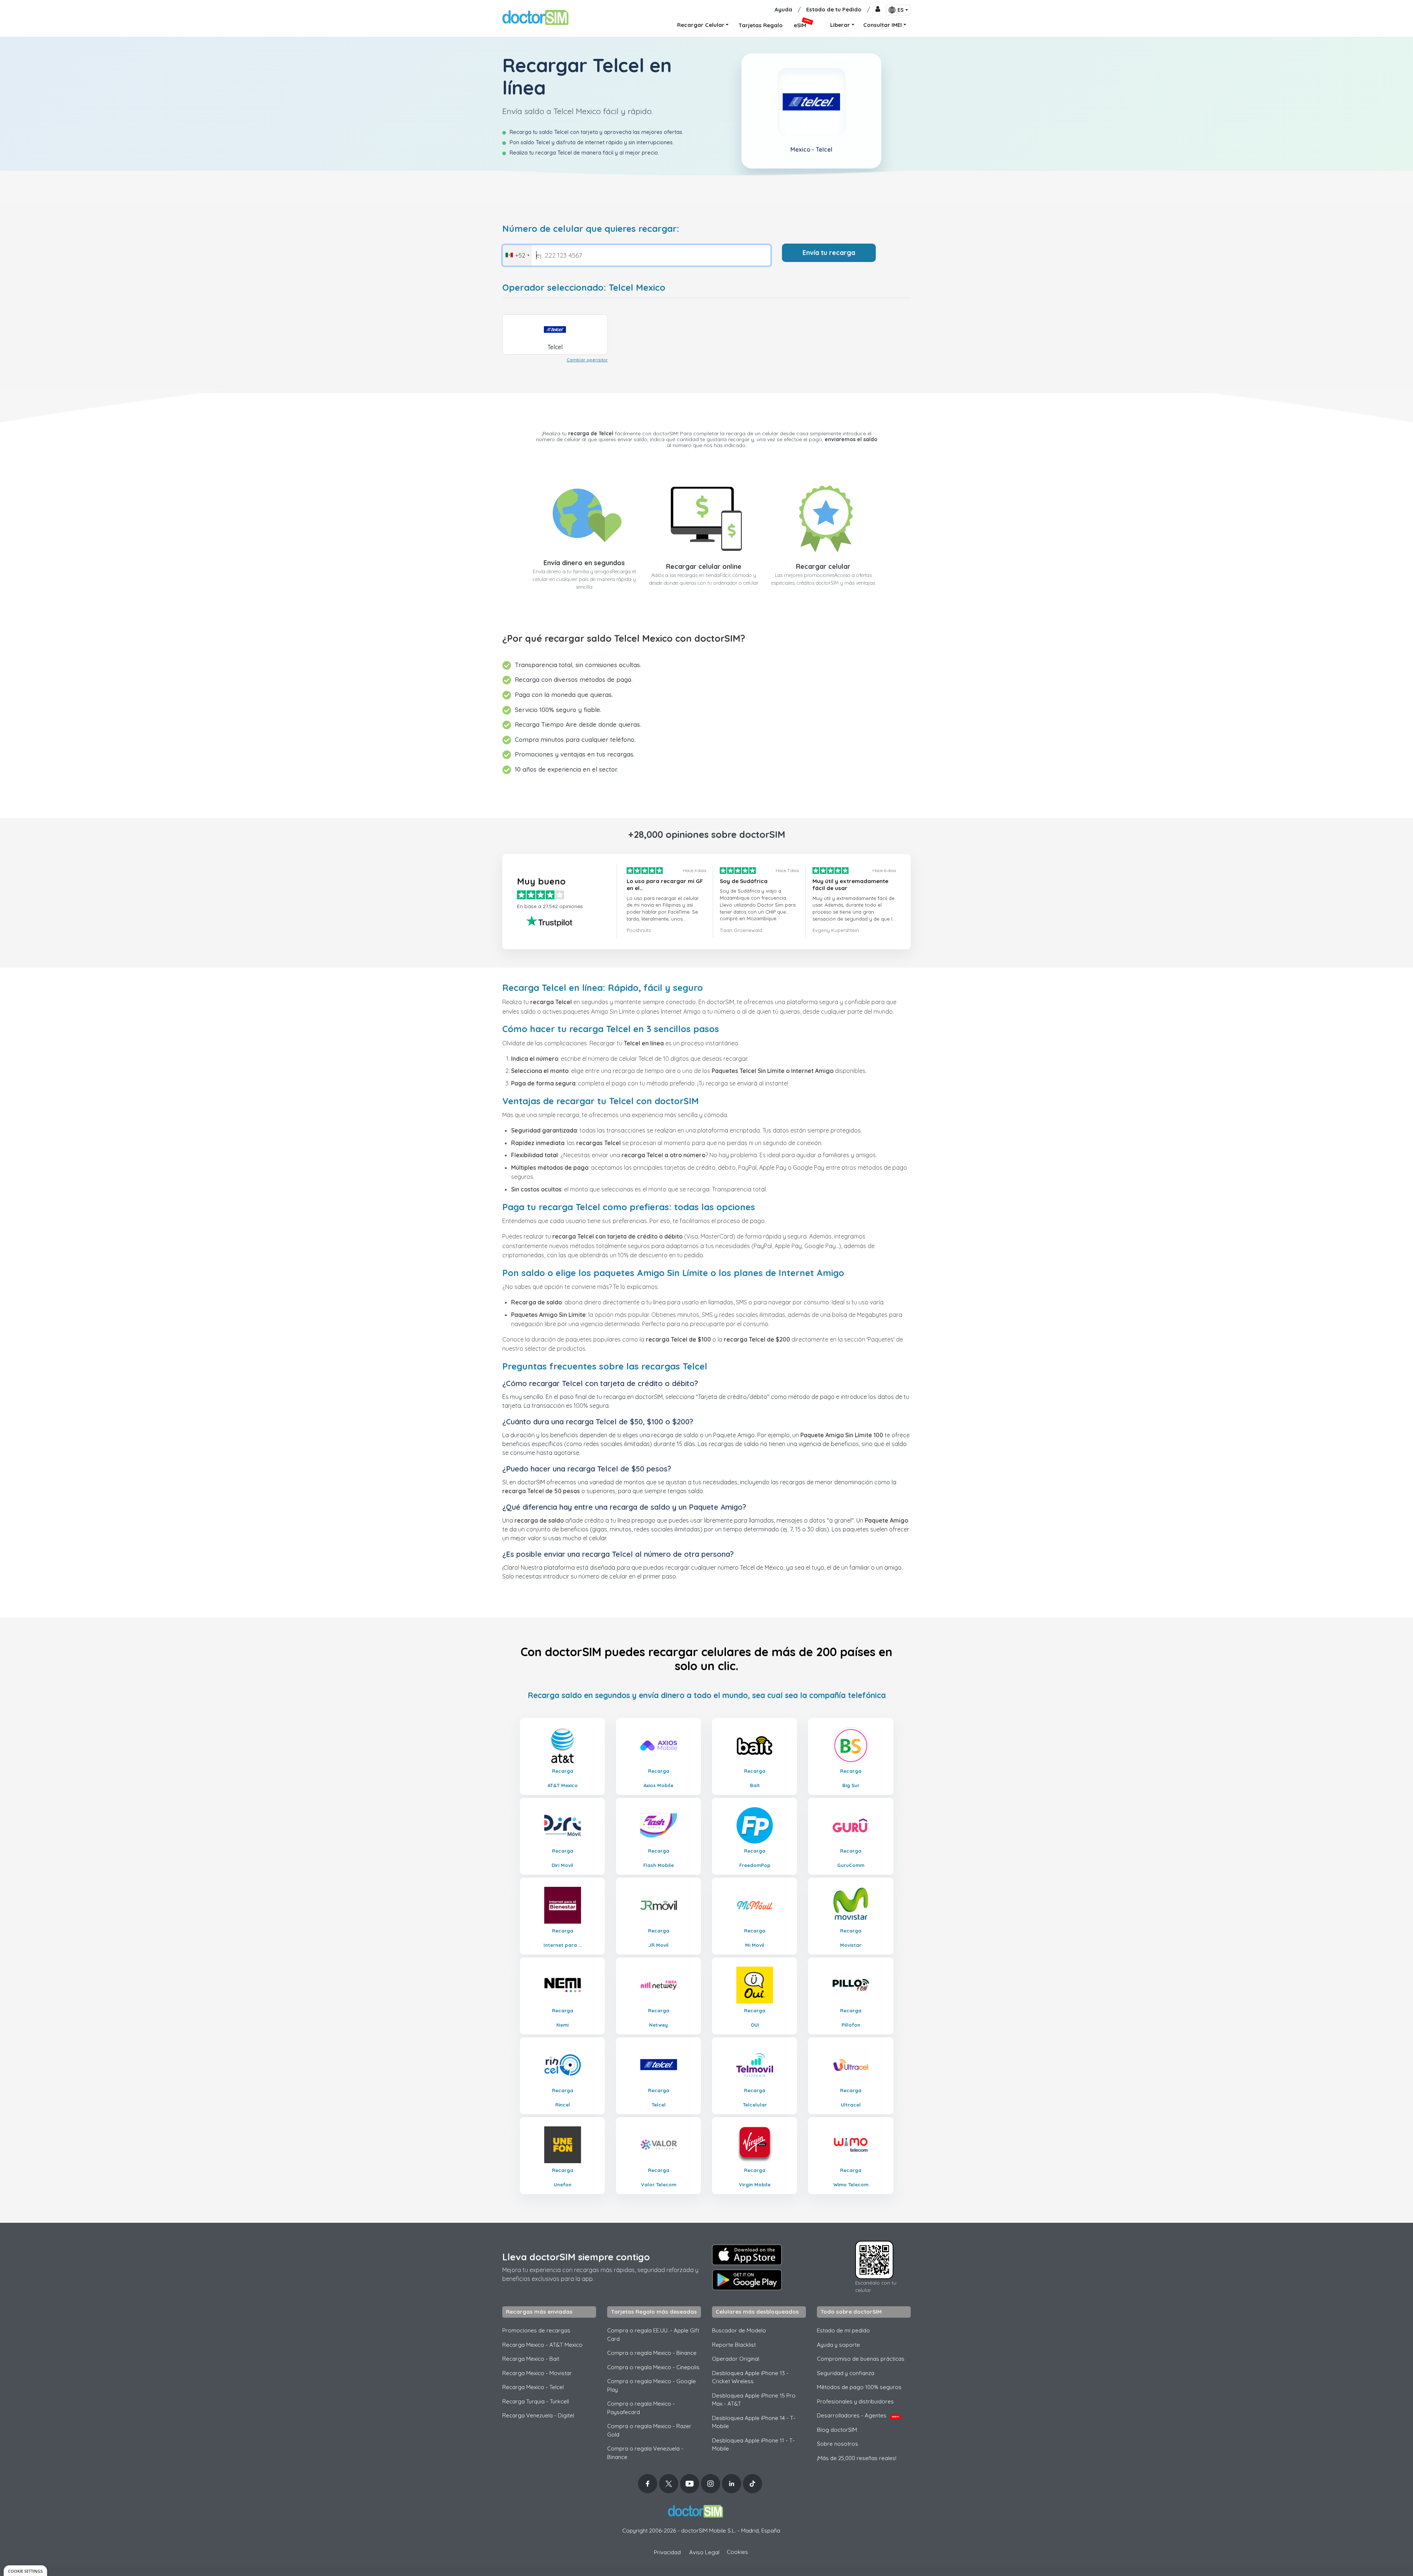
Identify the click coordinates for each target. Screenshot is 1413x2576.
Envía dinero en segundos (584, 563)
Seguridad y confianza (846, 2373)
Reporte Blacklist (734, 2345)
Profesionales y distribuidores (855, 2401)
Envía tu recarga (829, 253)
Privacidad (667, 2552)
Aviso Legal (704, 2552)
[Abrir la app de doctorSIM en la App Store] (747, 2255)
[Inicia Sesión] (878, 10)
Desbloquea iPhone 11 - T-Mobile (753, 2445)
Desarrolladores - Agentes (858, 2415)
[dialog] (25, 2571)
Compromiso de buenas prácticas (861, 2359)
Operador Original (736, 2359)
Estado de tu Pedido (834, 9)
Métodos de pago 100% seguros (859, 2387)
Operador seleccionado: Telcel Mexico (584, 288)
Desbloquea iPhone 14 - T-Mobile (754, 2422)
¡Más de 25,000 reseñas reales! (857, 2458)
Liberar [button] (840, 25)
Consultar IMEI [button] (883, 25)
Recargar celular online (704, 566)
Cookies (737, 2552)
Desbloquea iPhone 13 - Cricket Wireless (750, 2377)
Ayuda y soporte (838, 2345)
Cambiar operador (587, 360)
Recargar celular (823, 566)
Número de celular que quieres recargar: (591, 229)
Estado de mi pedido (843, 2330)
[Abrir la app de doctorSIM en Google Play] (747, 2280)
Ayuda (783, 9)
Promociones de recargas (536, 2330)
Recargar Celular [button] (701, 25)
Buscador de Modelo (739, 2330)
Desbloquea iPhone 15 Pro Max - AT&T (754, 2400)
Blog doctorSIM (837, 2430)
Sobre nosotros (837, 2444)
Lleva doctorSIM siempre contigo (576, 2257)
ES (901, 10)
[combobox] (517, 255)
